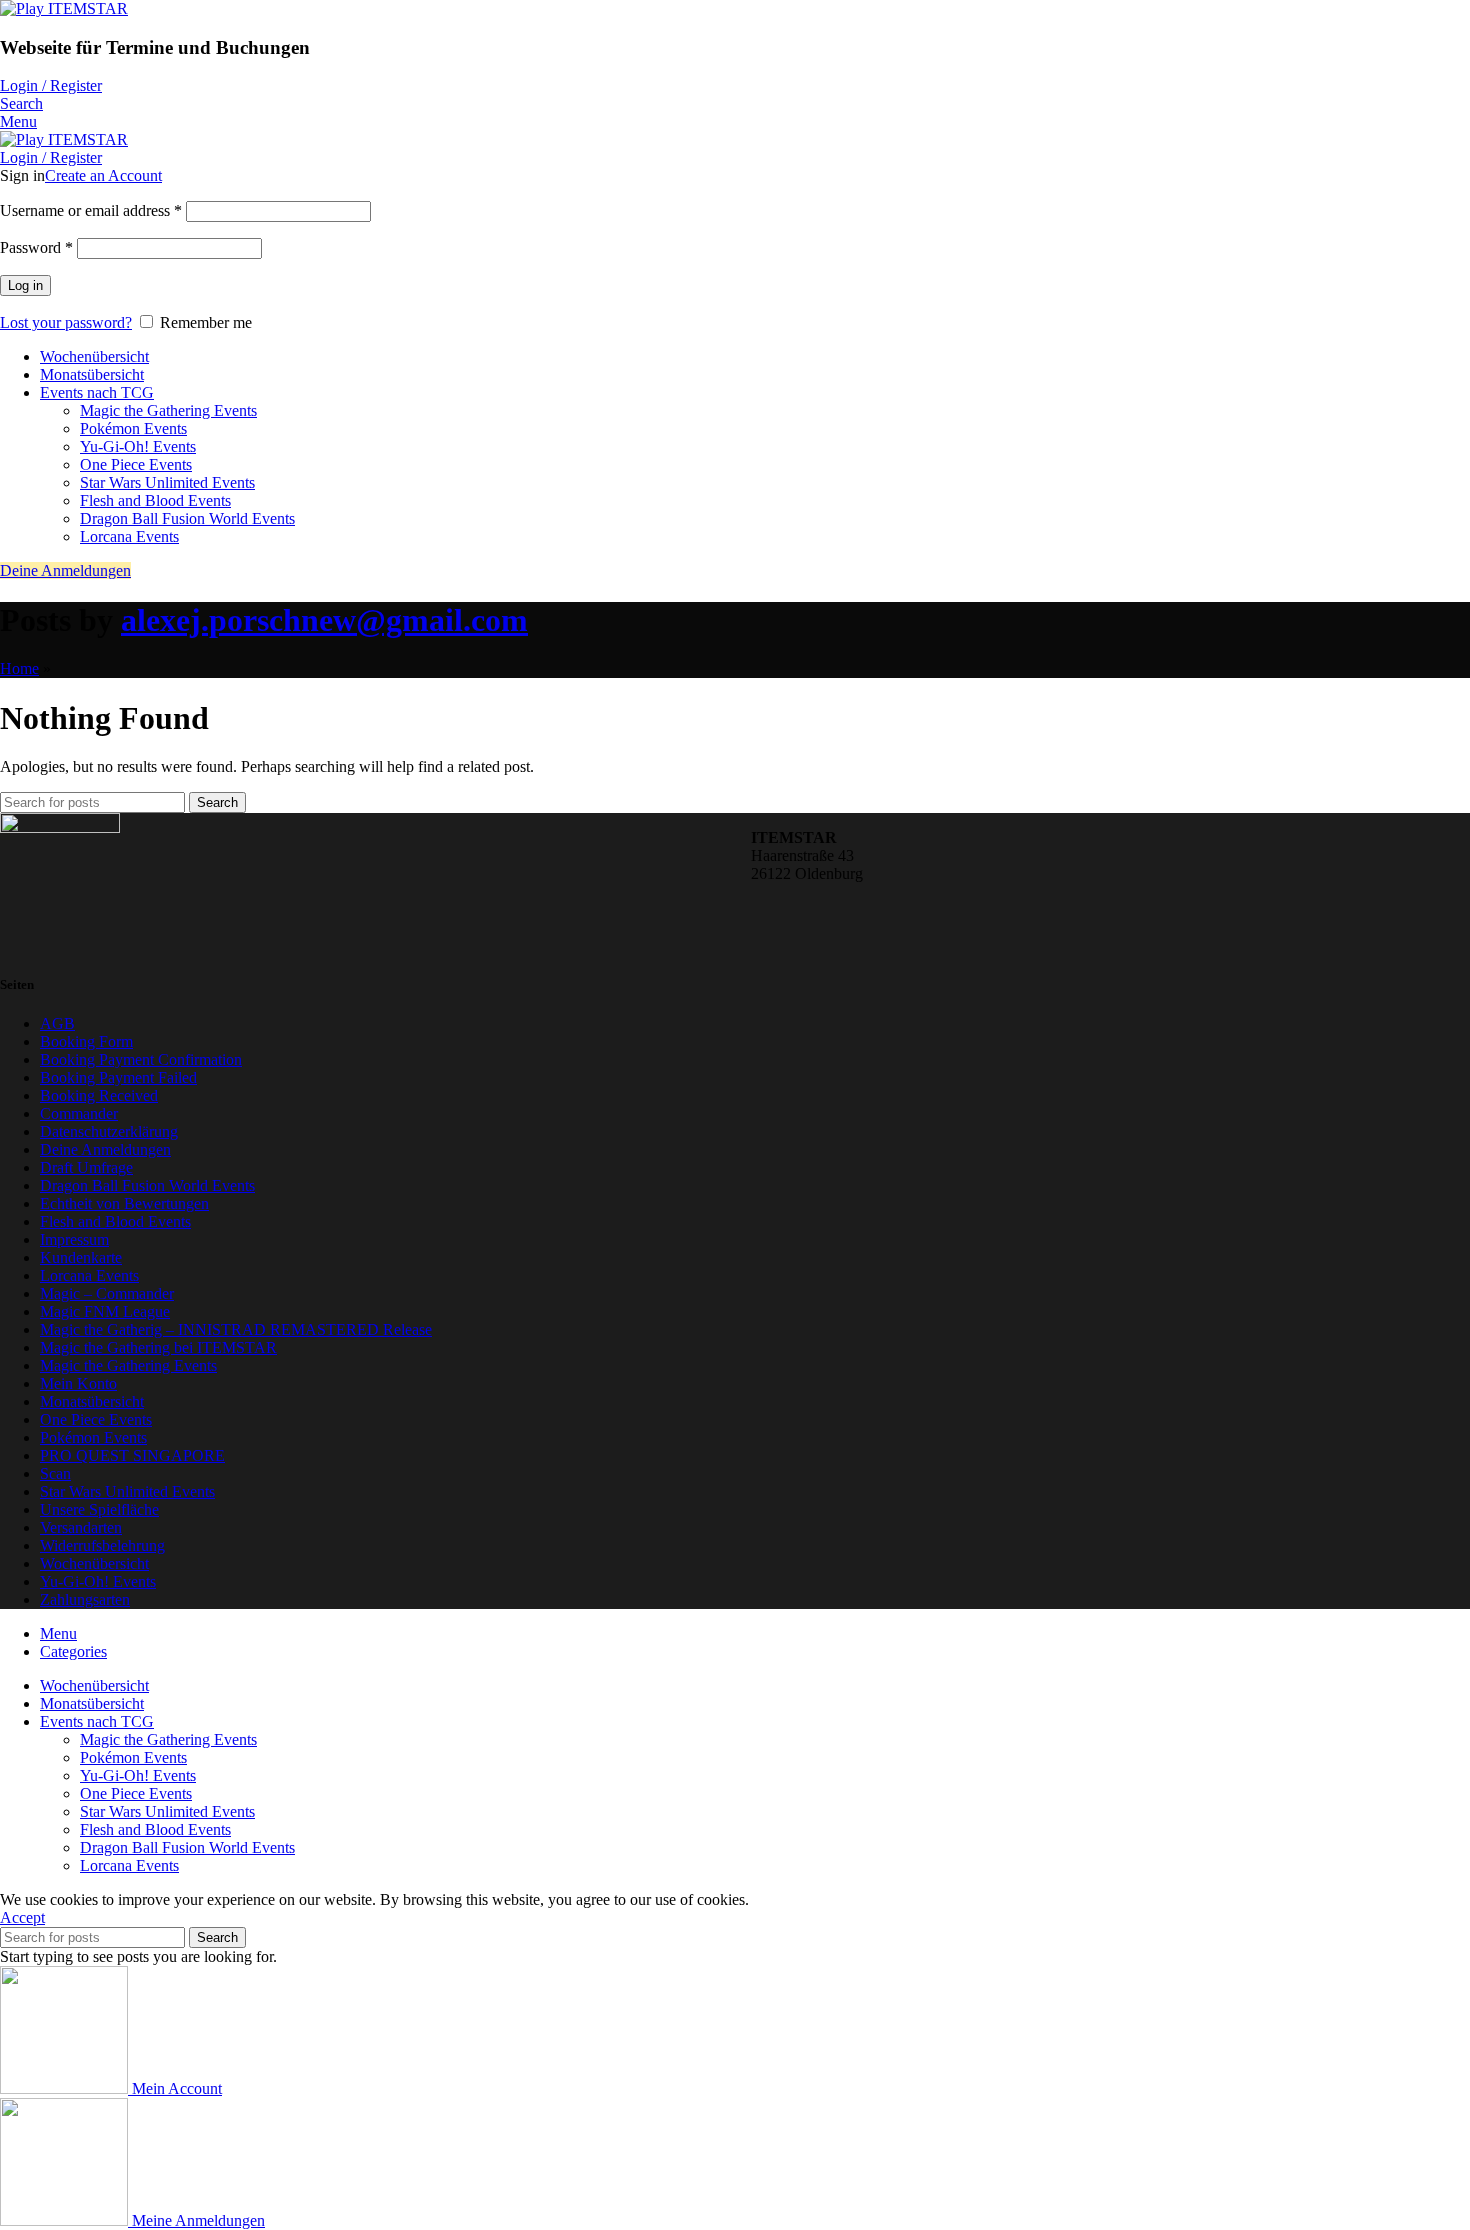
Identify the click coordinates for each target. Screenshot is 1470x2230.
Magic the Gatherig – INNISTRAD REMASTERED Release (236, 1329)
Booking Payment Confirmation (141, 1059)
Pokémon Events (133, 428)
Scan (55, 1473)
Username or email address (91, 210)
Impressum (74, 1239)
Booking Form (86, 1041)
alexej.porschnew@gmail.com (324, 620)
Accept (22, 1917)
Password (36, 247)
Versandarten (81, 1527)
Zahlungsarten (85, 1599)
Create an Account (103, 175)
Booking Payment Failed (118, 1077)
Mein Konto (78, 1383)
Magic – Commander (107, 1293)
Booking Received (99, 1095)
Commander (79, 1113)
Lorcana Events (129, 536)
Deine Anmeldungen (65, 570)
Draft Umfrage (86, 1167)
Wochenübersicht (94, 1563)
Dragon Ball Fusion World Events (187, 518)
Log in (25, 285)
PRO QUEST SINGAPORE (132, 1455)
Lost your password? (66, 322)
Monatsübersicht (92, 1401)
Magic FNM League (105, 1311)
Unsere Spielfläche (99, 1509)
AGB (57, 1023)
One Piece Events (136, 464)
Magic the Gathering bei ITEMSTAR (158, 1347)
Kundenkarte (81, 1257)
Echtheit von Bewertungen (124, 1203)
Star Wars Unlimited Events (167, 482)
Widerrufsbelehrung (102, 1545)
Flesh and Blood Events (155, 500)
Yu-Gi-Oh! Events (138, 446)
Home (19, 668)
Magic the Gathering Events (168, 410)
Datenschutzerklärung (109, 1131)
